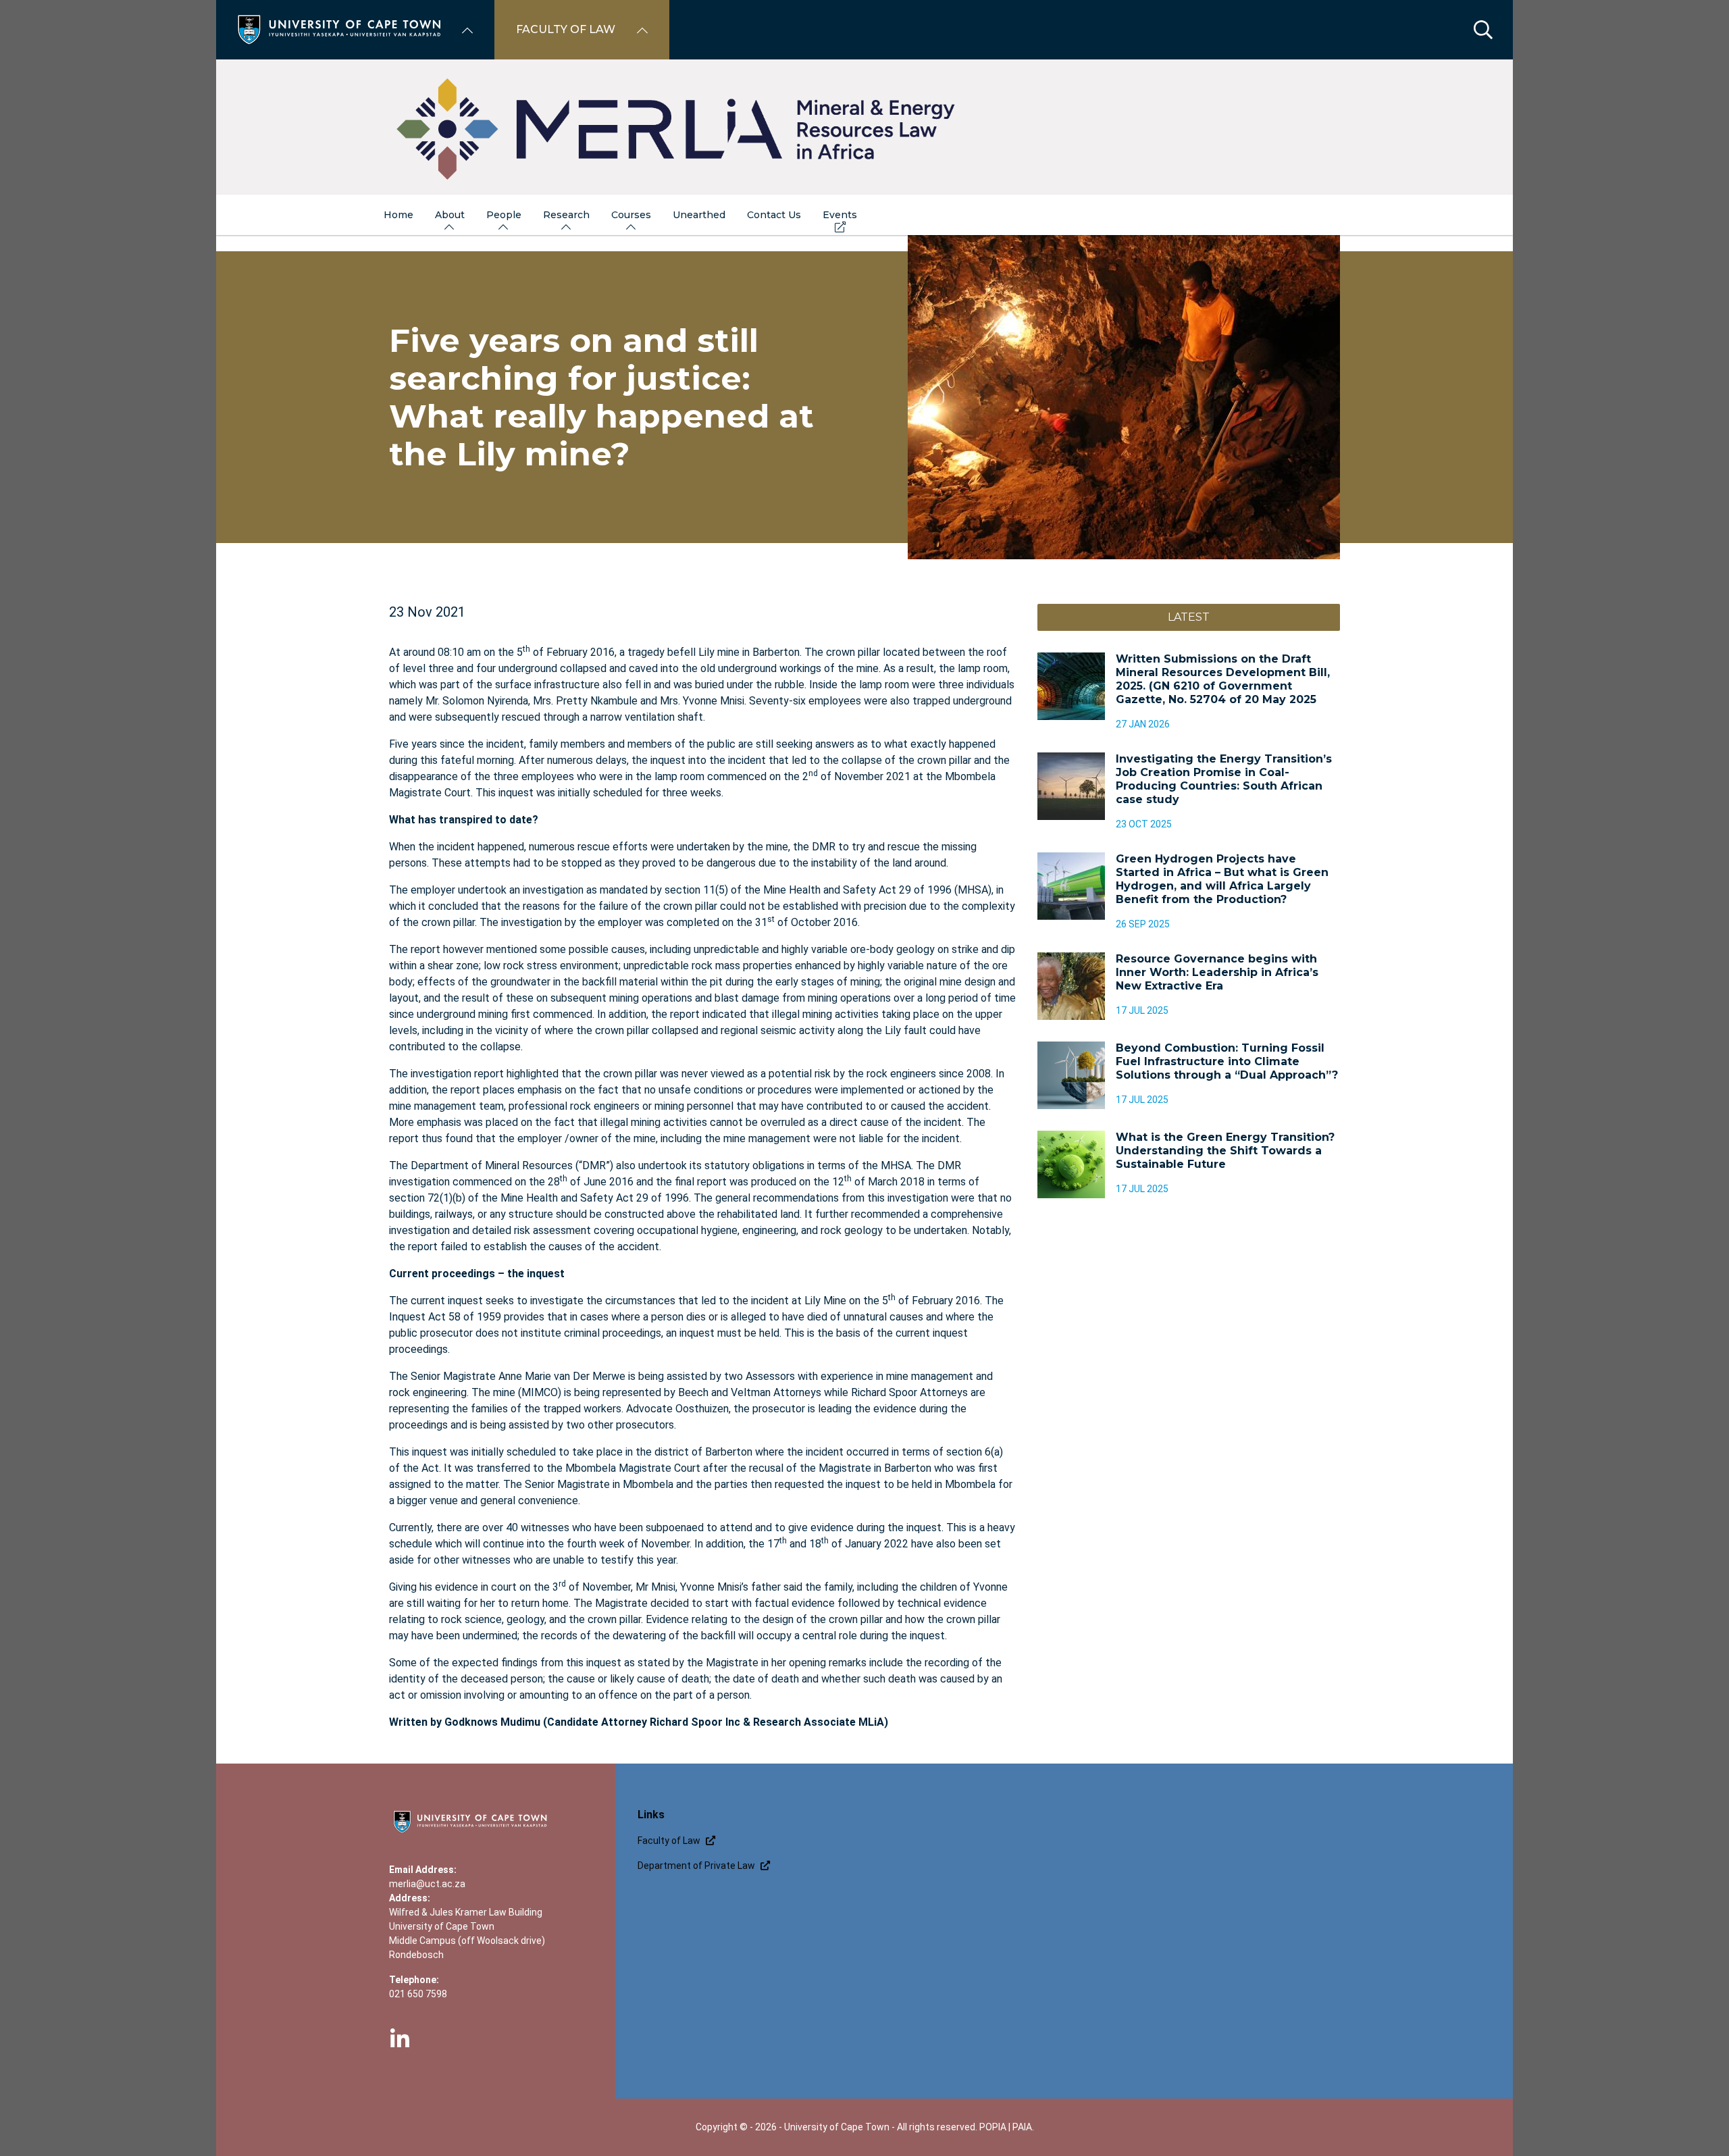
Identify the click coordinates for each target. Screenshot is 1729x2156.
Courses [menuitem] (631, 215)
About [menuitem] (450, 215)
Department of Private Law (696, 1866)
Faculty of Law (669, 1841)
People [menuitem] (504, 215)
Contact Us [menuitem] (774, 215)
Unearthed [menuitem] (699, 215)
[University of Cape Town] (470, 1834)
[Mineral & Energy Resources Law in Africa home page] (864, 127)
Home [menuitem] (398, 215)
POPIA (993, 2127)
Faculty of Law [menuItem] (566, 29)
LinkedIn (400, 2039)
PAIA (1022, 2127)
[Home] (339, 29)
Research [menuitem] (566, 215)
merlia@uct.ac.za (427, 1884)
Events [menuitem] (840, 215)
